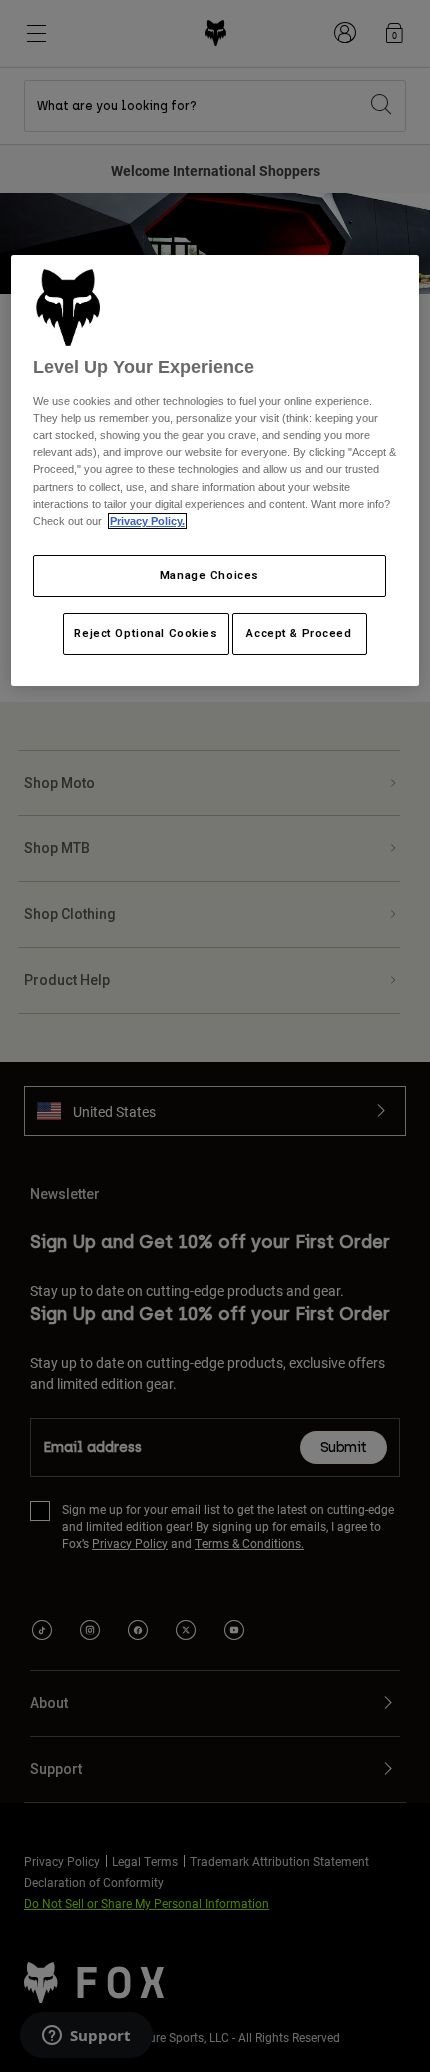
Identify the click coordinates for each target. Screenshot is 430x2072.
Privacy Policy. (147, 521)
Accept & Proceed (298, 633)
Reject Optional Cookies (145, 633)
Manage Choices (209, 575)
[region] (215, 470)
